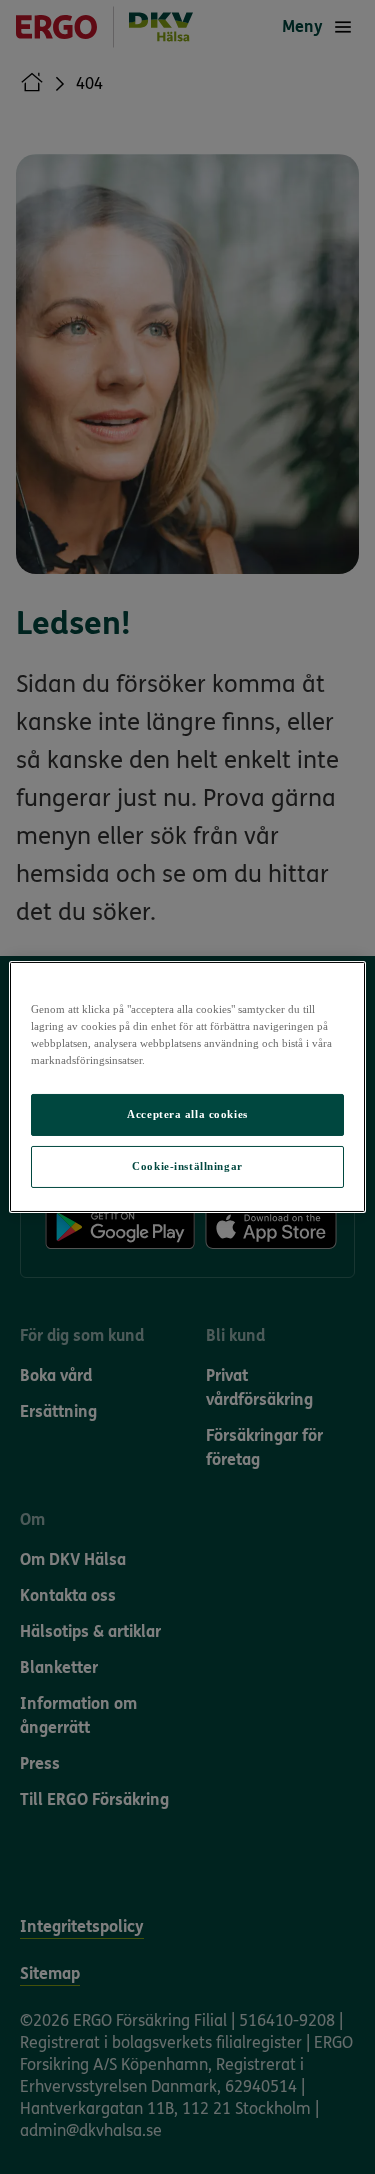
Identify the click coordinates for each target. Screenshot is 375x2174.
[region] (187, 1087)
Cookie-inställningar (187, 1166)
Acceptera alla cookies (187, 1114)
